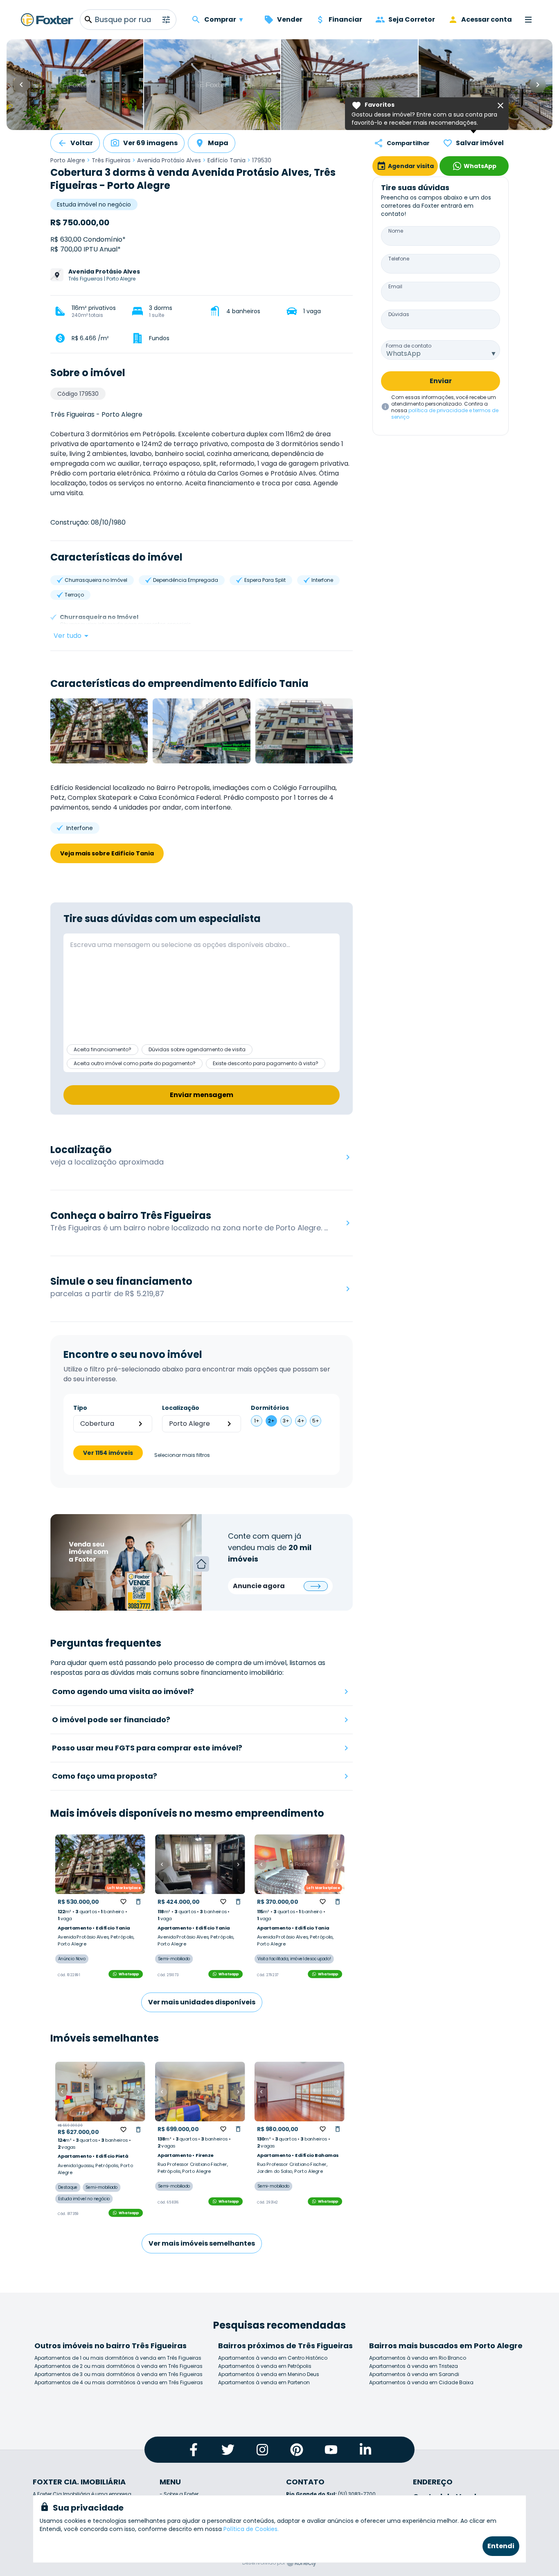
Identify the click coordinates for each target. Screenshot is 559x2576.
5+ (316, 1421)
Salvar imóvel (480, 143)
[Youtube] (331, 2450)
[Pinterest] (297, 2450)
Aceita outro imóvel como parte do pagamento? (135, 1063)
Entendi (501, 2546)
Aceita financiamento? (103, 1049)
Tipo (80, 1408)
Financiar (345, 19)
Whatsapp (129, 1974)
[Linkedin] (365, 2450)
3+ (286, 1421)
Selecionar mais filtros (182, 1455)
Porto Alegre (68, 160)
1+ (257, 1421)
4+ (301, 1421)
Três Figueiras (111, 160)
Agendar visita (411, 166)
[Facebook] (194, 2450)
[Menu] (528, 20)
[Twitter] (228, 2450)
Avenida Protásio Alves (169, 160)
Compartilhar (408, 143)
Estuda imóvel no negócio (94, 204)
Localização (181, 1408)
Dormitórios (270, 1408)
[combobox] (441, 350)
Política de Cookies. (251, 2529)
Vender (290, 19)
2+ (271, 1421)
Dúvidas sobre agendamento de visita (197, 1049)
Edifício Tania (227, 160)
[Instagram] (262, 2450)
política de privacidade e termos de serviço (445, 414)
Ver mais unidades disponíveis (202, 2002)
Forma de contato (409, 346)
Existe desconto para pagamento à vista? (266, 1063)
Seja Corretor (412, 19)
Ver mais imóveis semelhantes (202, 2243)
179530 (262, 160)
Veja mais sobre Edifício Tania (107, 853)
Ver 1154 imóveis (108, 1453)
